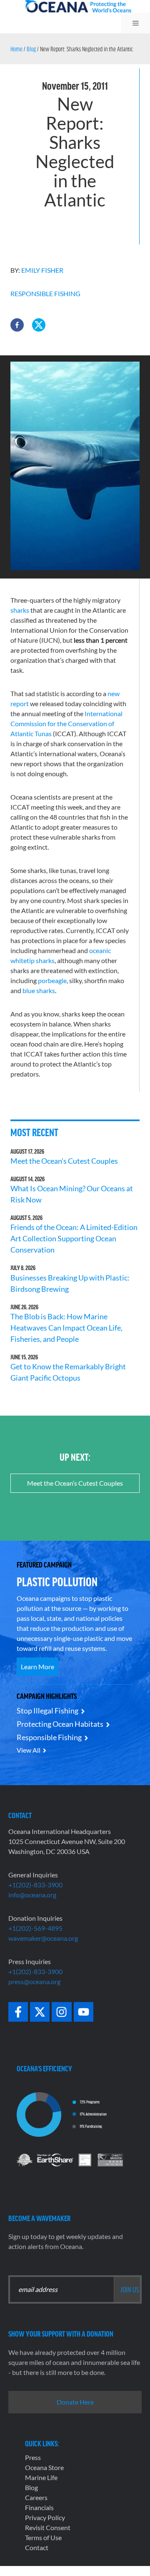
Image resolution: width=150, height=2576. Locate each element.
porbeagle (52, 980)
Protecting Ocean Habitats (60, 1724)
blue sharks (39, 990)
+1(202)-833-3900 (35, 1885)
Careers (36, 2497)
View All (29, 1750)
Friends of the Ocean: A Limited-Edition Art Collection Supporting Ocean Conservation (74, 1238)
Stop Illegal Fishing (47, 1711)
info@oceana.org (32, 1895)
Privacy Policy (45, 2517)
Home (16, 49)
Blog (31, 49)
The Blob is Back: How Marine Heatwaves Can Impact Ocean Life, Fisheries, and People (66, 1328)
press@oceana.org (34, 1981)
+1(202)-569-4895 (35, 1928)
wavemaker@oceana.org (43, 1938)
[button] (17, 325)
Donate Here (75, 2402)
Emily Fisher (42, 270)
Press (33, 2457)
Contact (37, 2547)
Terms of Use (43, 2537)
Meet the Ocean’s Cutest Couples (64, 1161)
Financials (39, 2507)
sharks (20, 610)
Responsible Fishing (45, 293)
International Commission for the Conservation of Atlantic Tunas (66, 723)
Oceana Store (44, 2467)
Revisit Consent (48, 2527)
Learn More (37, 1667)
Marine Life (41, 2477)
